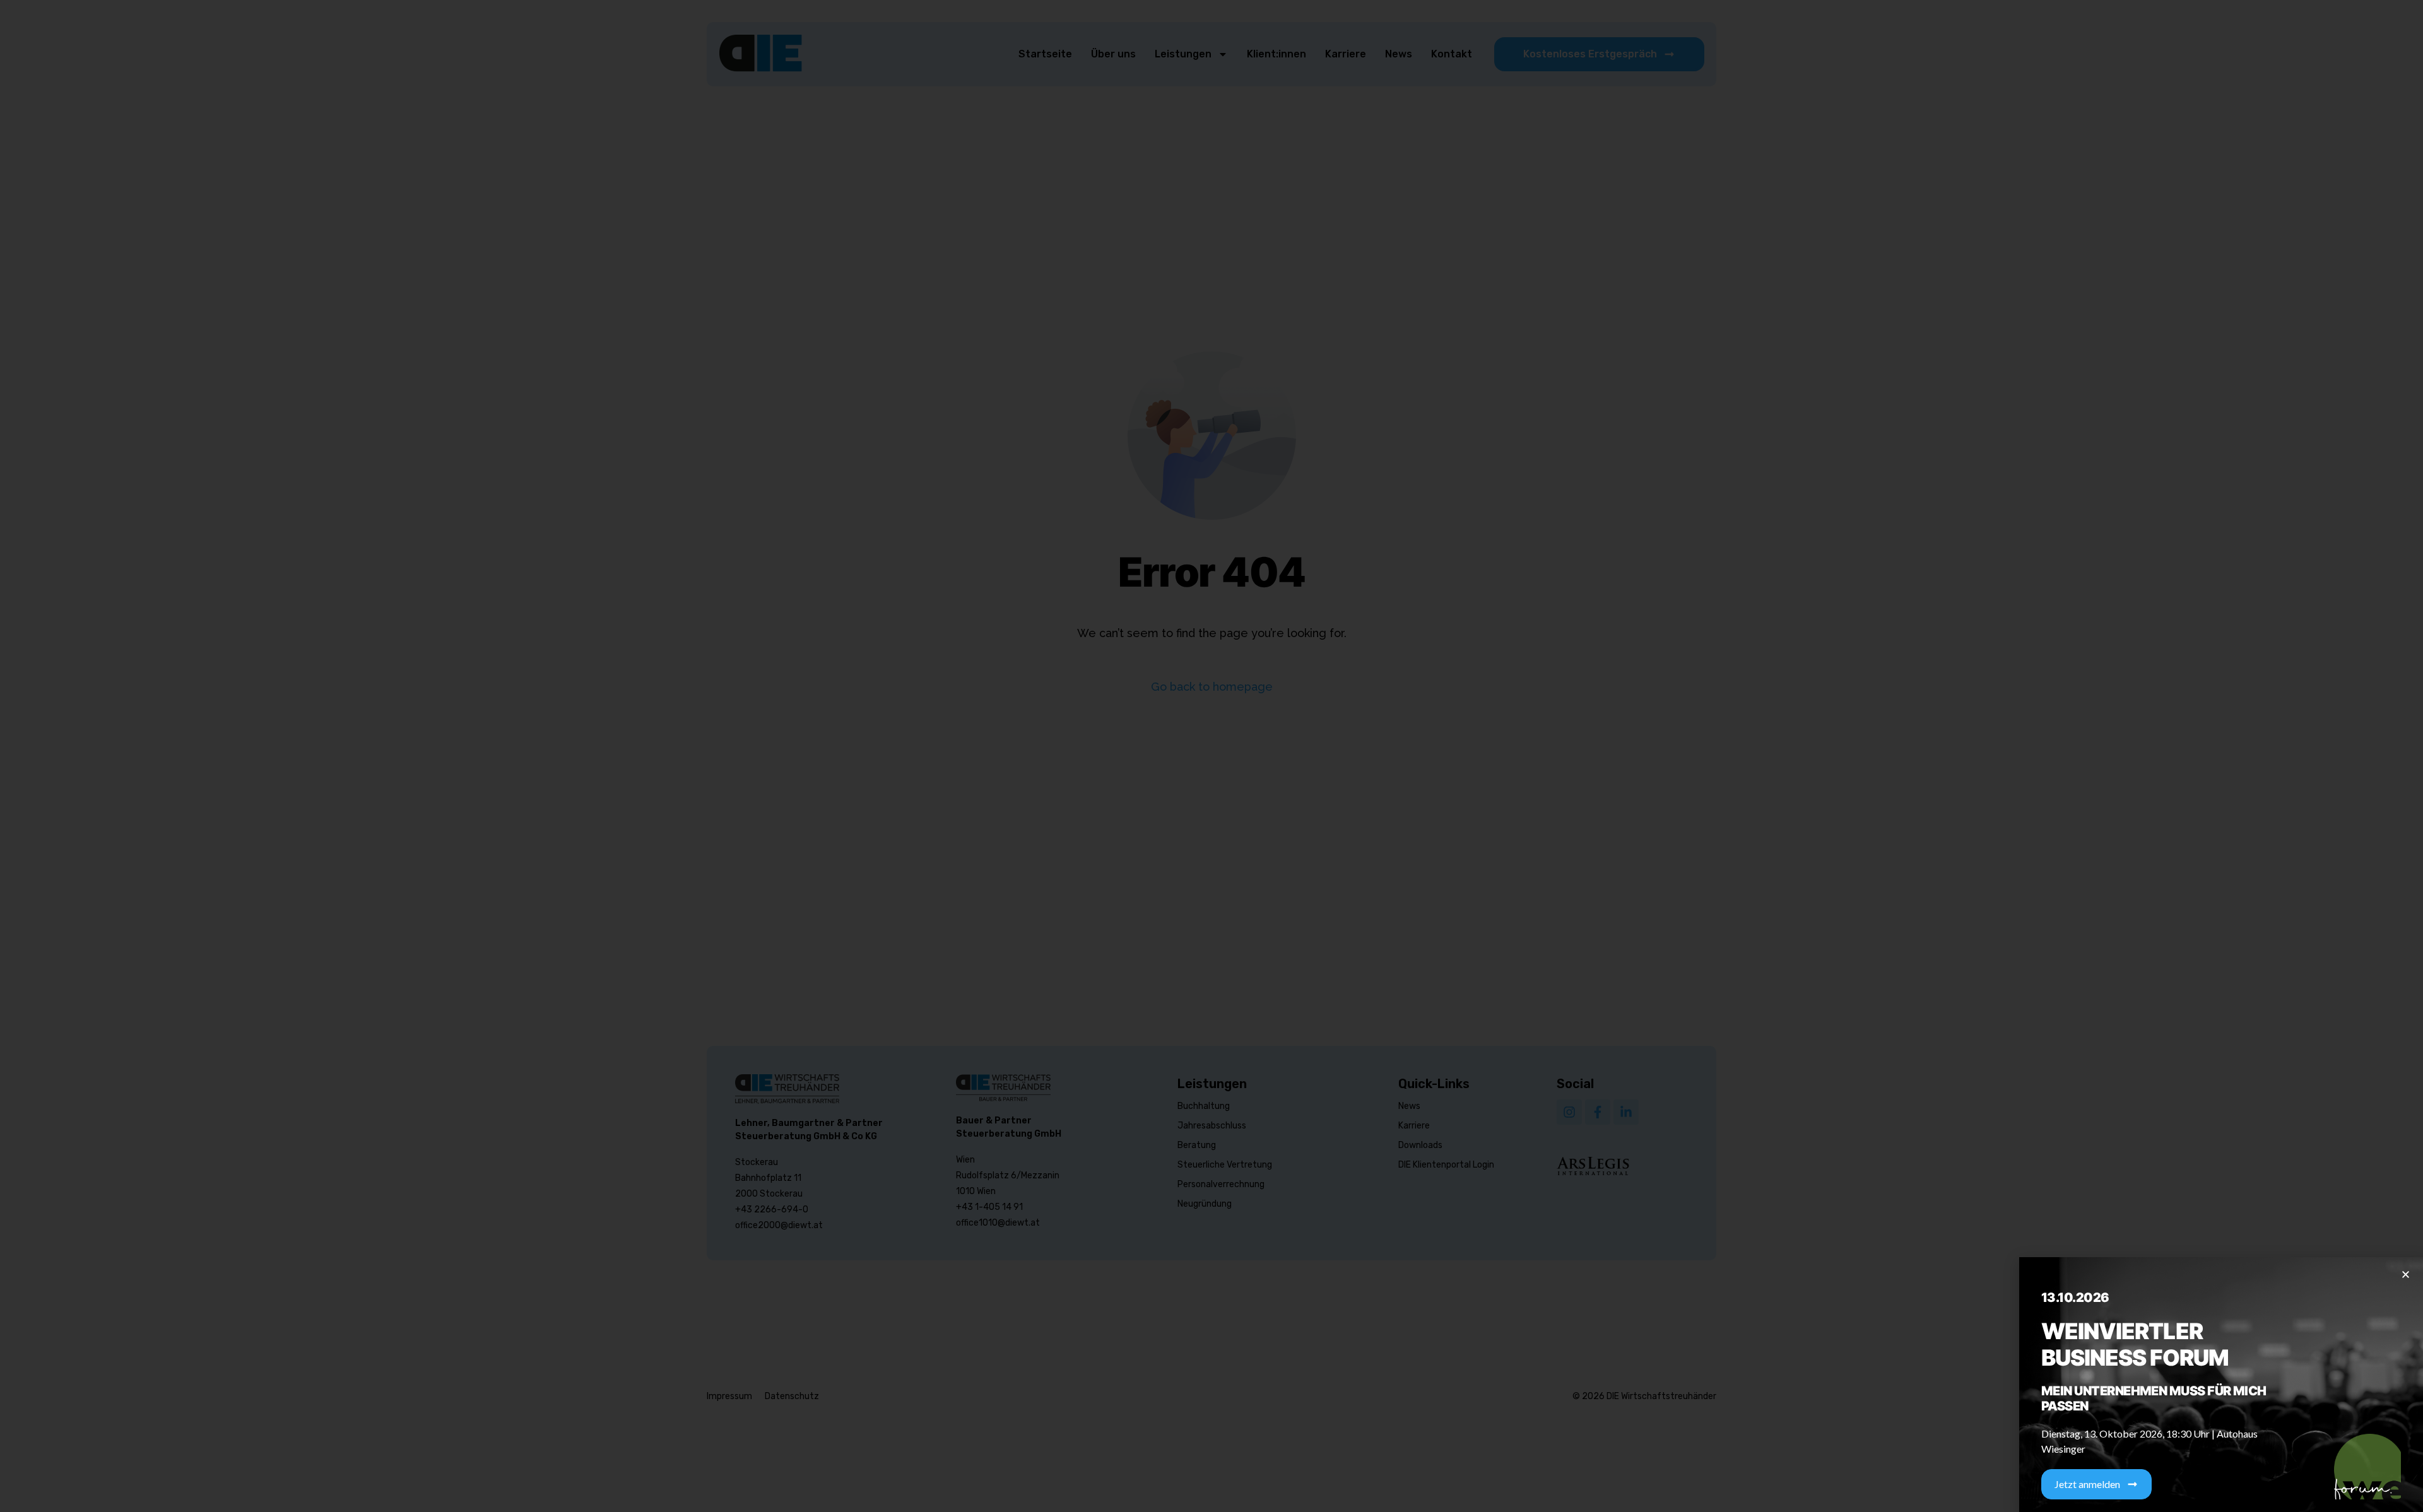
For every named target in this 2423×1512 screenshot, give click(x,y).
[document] (1211, 756)
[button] (2406, 1275)
